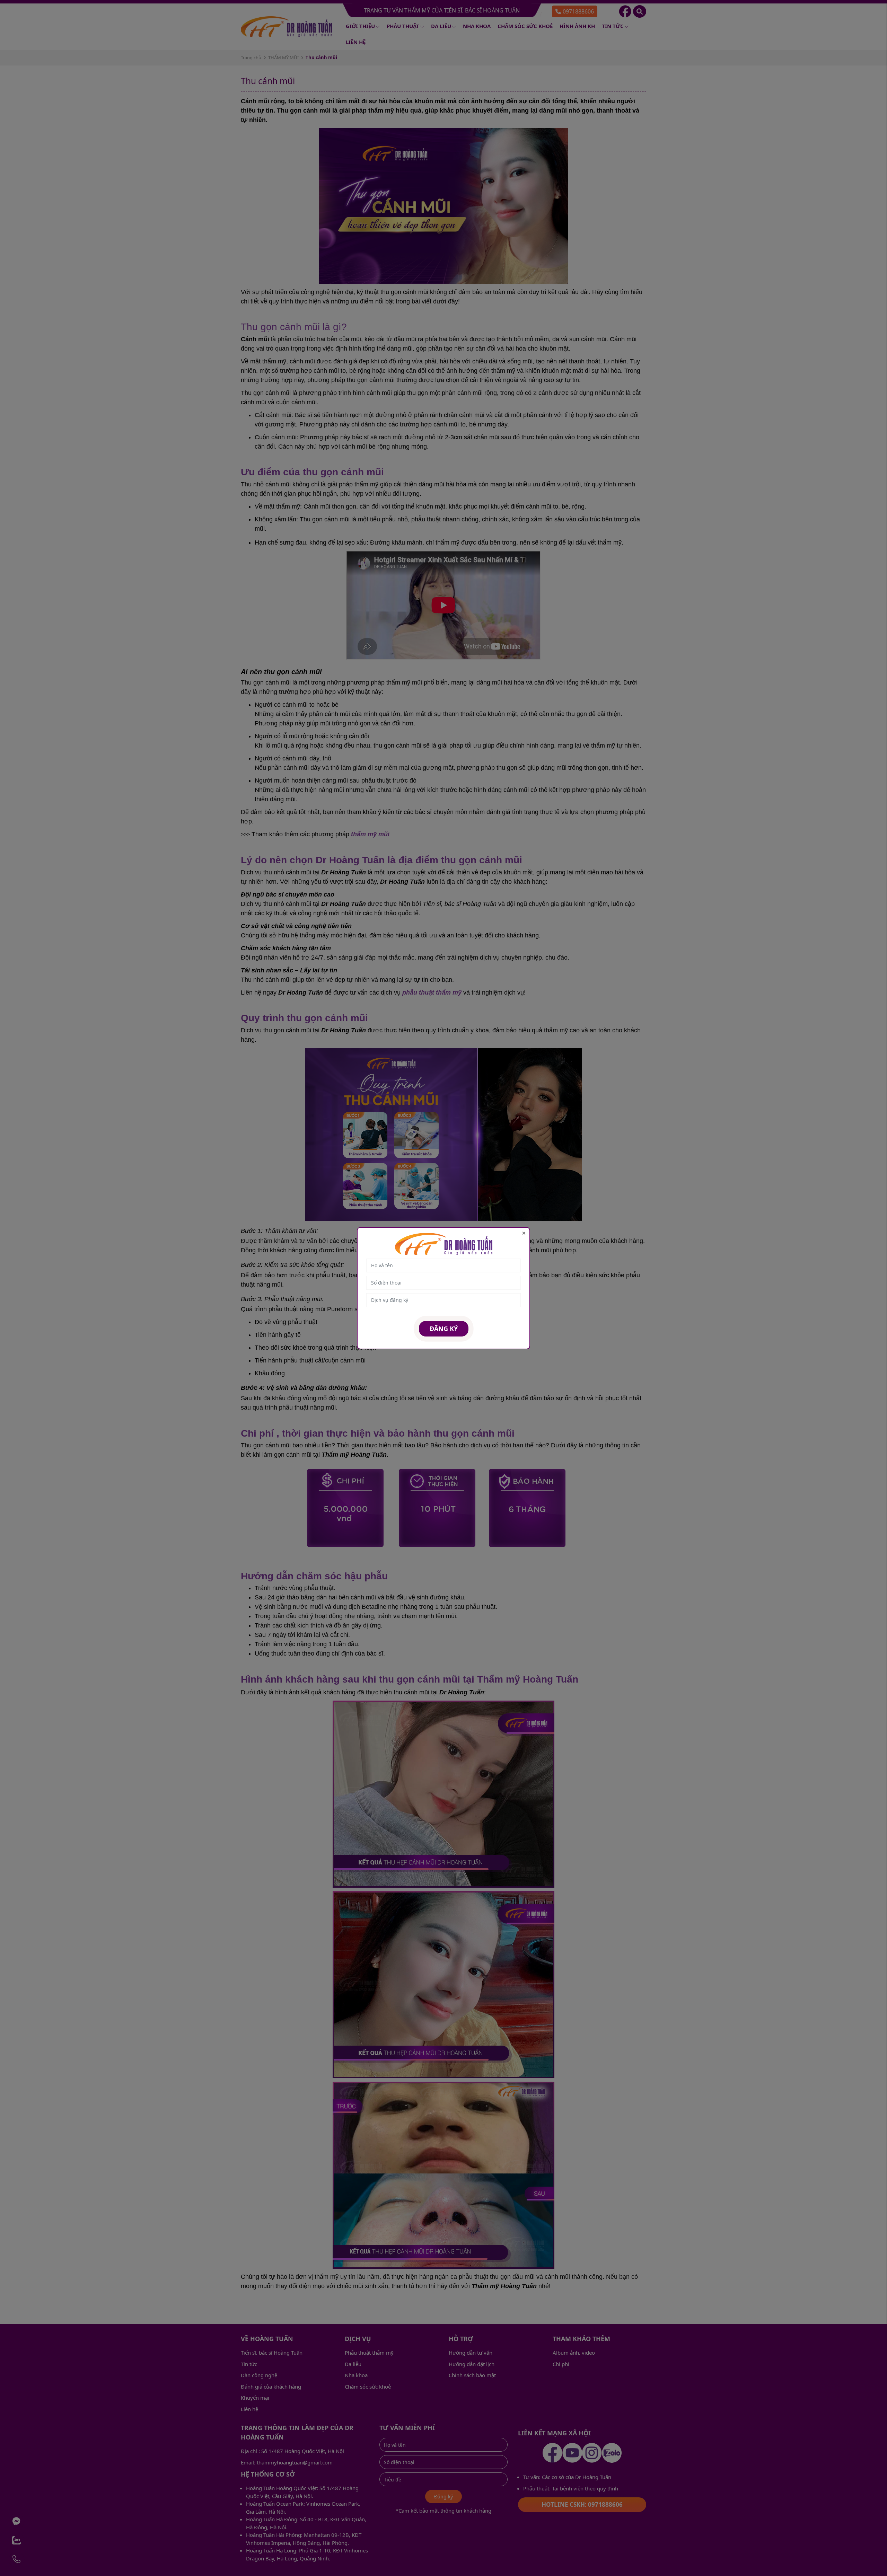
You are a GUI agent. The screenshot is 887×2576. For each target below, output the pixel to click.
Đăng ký (444, 1329)
